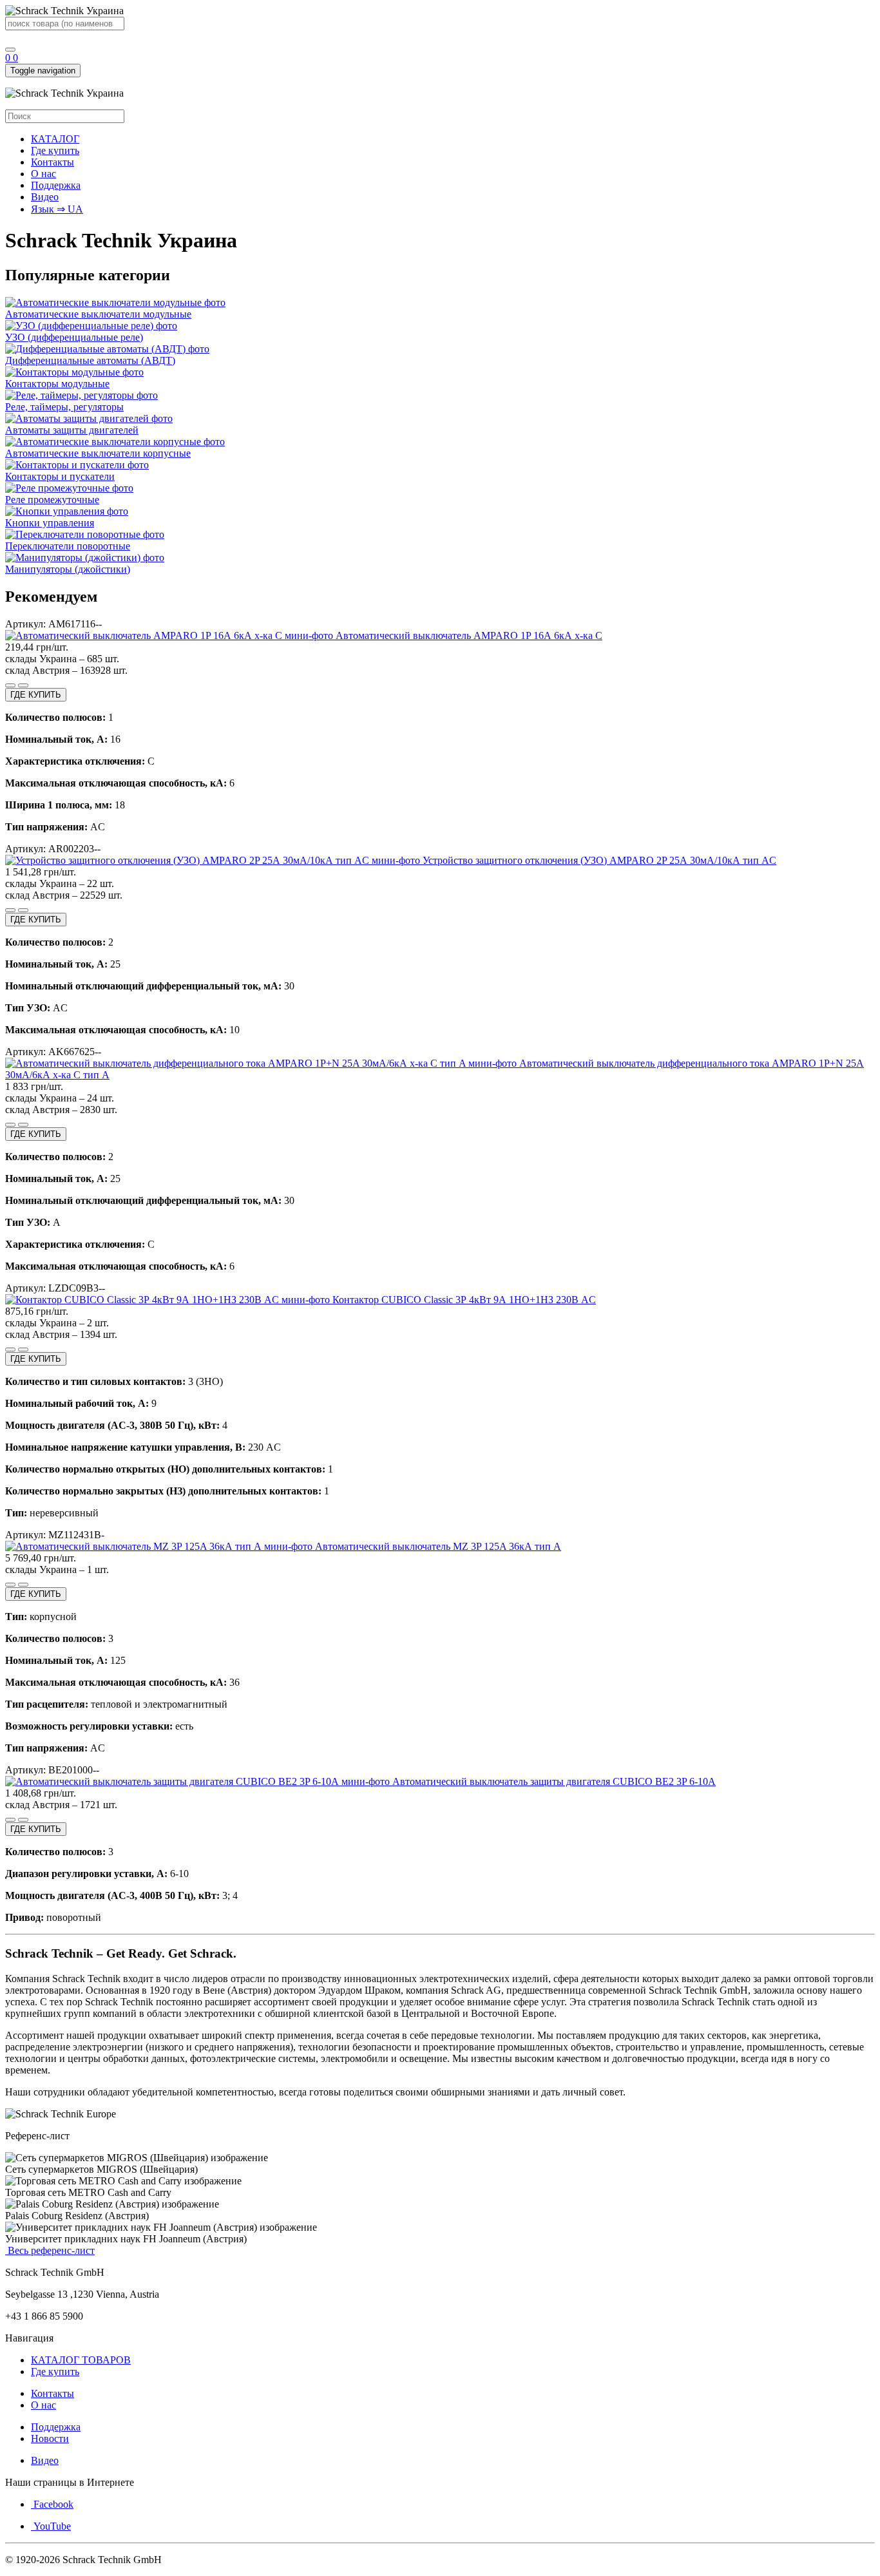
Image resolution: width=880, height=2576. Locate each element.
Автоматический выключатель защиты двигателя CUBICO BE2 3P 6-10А (553, 1781)
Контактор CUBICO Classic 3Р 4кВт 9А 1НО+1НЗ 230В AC (463, 1300)
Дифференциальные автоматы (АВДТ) (90, 360)
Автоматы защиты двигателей (72, 430)
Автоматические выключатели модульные (98, 314)
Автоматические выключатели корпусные (98, 453)
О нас (43, 174)
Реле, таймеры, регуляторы (64, 407)
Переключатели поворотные (68, 546)
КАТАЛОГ (55, 139)
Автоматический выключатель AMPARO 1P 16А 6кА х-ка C (468, 635)
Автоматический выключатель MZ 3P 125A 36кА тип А (437, 1546)
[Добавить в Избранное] (23, 685)
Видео (45, 197)
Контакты (53, 162)
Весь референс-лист (50, 2250)
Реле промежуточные (52, 500)
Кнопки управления (50, 523)
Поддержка (56, 185)
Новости (50, 2438)
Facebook (52, 2504)
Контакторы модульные (57, 384)
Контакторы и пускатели (60, 476)
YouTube (51, 2526)
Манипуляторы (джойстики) (68, 569)
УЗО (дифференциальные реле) (74, 337)
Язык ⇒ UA (57, 209)
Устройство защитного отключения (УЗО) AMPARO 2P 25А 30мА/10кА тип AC (598, 860)
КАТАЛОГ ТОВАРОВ (81, 2360)
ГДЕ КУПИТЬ (36, 695)
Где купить (55, 150)
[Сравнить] (10, 685)
